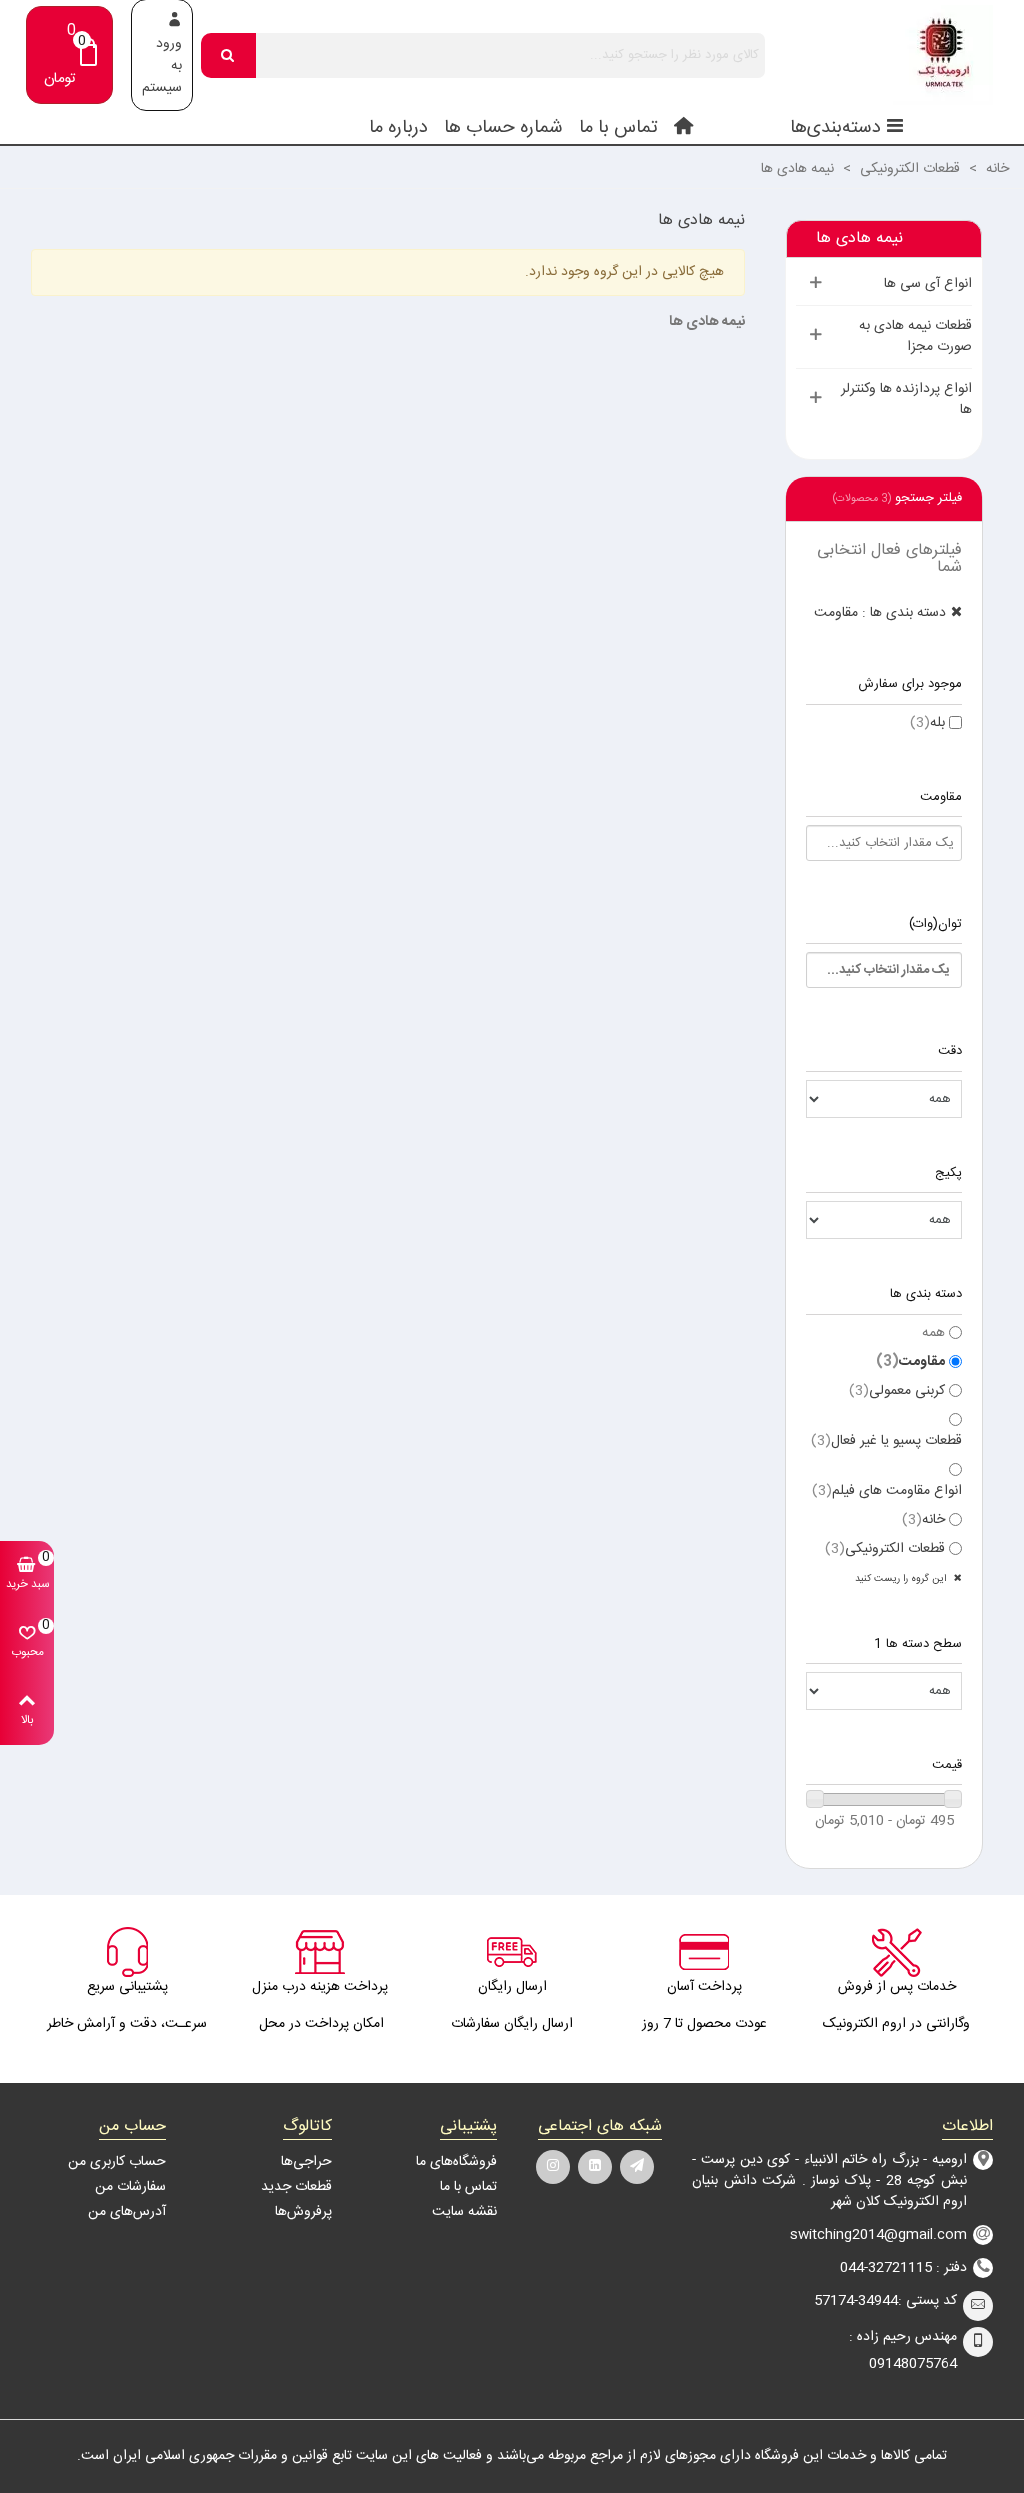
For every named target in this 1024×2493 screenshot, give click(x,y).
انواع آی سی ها (928, 284)
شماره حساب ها (503, 128)
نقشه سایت (464, 2212)
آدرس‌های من (127, 2212)
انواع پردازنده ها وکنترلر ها (906, 399)
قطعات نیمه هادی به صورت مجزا (915, 336)
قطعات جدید (296, 2187)
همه (933, 1333)
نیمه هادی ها (859, 238)
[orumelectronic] (883, 55)
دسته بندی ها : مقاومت (880, 613)
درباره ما (398, 128)
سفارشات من (130, 2187)
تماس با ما (618, 128)
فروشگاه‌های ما (456, 2162)
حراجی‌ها (306, 2162)
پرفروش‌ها (303, 2212)
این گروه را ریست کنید (902, 1579)
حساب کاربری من (117, 2162)
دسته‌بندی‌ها (835, 128)
